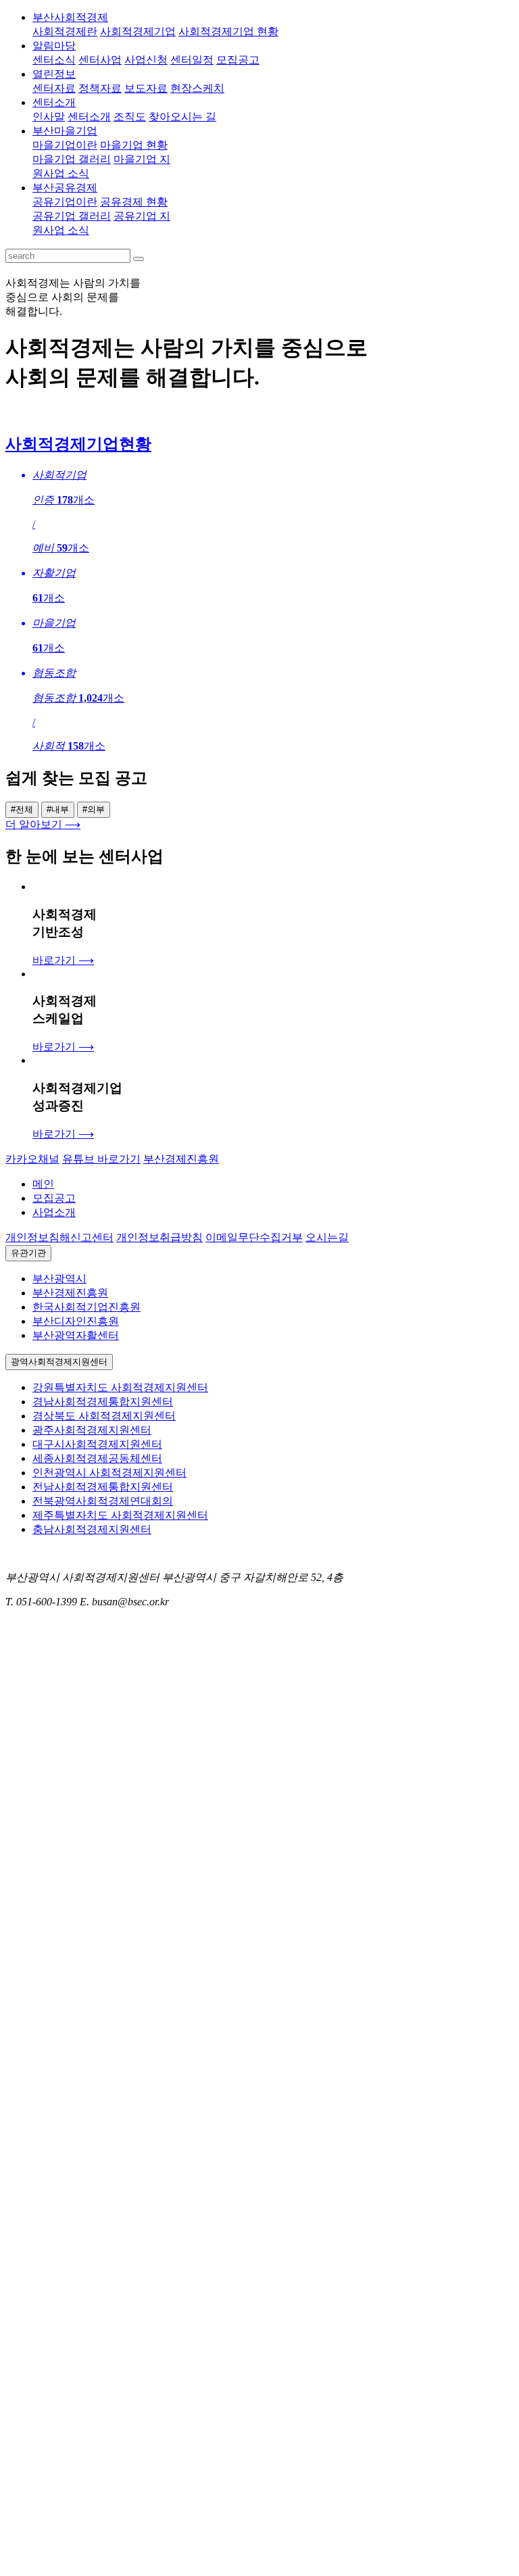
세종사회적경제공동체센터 (97, 1458)
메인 (43, 1184)
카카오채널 (32, 1159)
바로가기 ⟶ (63, 960)
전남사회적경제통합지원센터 (103, 1487)
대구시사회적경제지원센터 (97, 1444)
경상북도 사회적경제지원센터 (104, 1416)
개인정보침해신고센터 (59, 1237)
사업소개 (54, 1212)
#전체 (22, 809)
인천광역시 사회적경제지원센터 (109, 1473)
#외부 (94, 809)
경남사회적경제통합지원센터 (103, 1402)
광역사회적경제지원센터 (59, 1362)
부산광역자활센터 (76, 1335)
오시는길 (327, 1237)
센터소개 (54, 102)
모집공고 (54, 1198)
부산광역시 (59, 1279)
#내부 (58, 809)
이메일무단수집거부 (254, 1237)
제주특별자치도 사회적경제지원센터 (120, 1515)
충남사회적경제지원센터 (92, 1529)
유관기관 (28, 1253)
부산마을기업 (65, 131)
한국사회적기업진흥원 (86, 1307)
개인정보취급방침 (159, 1237)
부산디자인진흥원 (76, 1321)
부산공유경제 (65, 188)
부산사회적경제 (70, 17)
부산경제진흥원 (181, 1159)
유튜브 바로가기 (101, 1159)
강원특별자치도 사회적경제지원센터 (120, 1387)
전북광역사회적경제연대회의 (103, 1501)
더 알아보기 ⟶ (43, 824)
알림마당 (54, 46)
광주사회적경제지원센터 (92, 1430)
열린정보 (54, 74)
